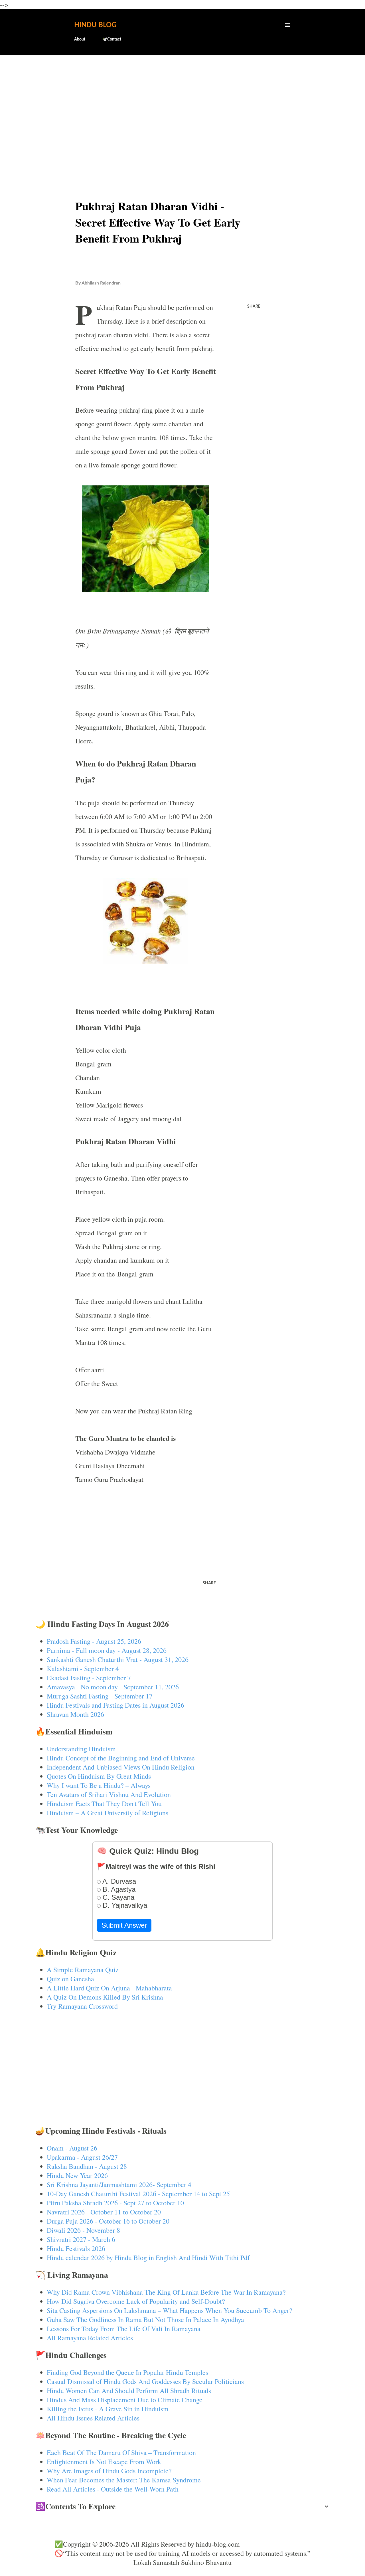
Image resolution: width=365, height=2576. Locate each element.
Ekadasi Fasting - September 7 (89, 1678)
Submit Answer (124, 1925)
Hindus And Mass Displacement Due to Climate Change (125, 2400)
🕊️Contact (112, 39)
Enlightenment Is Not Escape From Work (104, 2462)
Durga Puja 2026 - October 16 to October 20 (108, 2221)
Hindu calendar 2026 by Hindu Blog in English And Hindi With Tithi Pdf (148, 2258)
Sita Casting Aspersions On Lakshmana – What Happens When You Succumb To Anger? (170, 2310)
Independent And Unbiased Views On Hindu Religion (121, 1767)
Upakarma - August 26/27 (82, 2157)
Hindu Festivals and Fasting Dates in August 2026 (115, 1705)
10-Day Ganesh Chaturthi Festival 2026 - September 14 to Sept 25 (138, 2194)
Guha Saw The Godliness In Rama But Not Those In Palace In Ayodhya (145, 2319)
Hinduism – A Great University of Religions (108, 1813)
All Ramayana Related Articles (90, 2338)
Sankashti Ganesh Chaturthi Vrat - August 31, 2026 (118, 1659)
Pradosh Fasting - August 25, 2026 (94, 1641)
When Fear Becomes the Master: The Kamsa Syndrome (124, 2480)
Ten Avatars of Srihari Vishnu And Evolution (109, 1794)
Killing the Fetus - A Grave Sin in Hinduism (108, 2409)
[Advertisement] (183, 104)
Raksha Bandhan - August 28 (87, 2166)
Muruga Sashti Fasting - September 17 (100, 1696)
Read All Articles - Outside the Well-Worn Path (113, 2489)
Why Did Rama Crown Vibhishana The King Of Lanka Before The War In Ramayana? (166, 2292)
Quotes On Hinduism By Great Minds (99, 1776)
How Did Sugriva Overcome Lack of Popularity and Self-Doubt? (136, 2301)
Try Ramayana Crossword (82, 2006)
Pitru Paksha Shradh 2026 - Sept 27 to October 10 (115, 2203)
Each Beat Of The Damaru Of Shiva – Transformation (121, 2452)
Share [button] (254, 306)
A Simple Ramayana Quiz (83, 1970)
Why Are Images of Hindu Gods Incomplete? (109, 2471)
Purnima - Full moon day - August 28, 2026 (107, 1650)
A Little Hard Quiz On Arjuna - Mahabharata (109, 1988)
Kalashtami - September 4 (83, 1669)
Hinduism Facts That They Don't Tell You (104, 1804)
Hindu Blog (95, 25)
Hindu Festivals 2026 (76, 2248)
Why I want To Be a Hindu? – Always (99, 1785)
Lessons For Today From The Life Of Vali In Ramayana (124, 2329)
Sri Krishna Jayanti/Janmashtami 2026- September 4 (119, 2184)
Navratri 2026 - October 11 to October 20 (104, 2212)
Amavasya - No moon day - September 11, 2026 (113, 1687)
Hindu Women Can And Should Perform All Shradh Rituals (129, 2391)
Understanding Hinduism (81, 1749)
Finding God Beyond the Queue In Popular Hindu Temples (127, 2372)
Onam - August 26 (72, 2148)
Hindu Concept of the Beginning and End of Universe (121, 1758)
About (80, 39)
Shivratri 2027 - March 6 (81, 2239)
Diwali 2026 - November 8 (83, 2230)
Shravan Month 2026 (75, 1714)
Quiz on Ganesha (70, 1979)
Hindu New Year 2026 (77, 2175)
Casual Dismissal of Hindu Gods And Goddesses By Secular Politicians (145, 2381)
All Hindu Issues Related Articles (93, 2418)
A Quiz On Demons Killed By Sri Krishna (105, 1997)
